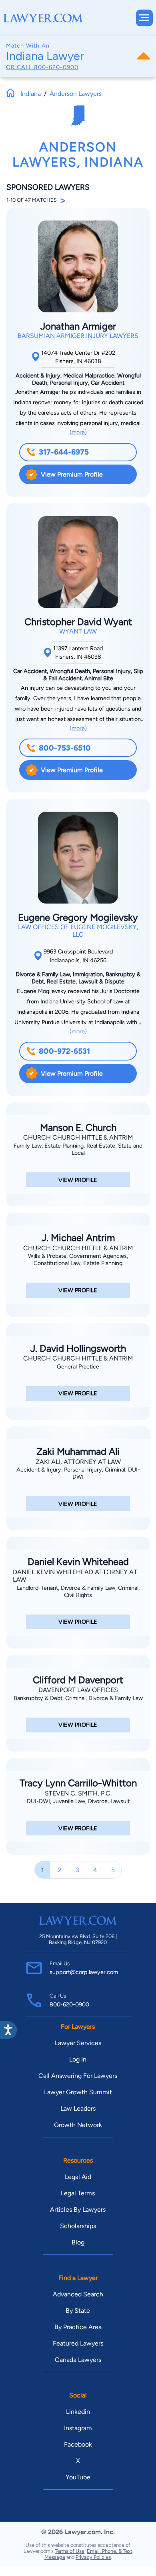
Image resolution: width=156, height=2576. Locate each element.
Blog (78, 2242)
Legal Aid (78, 2177)
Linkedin (78, 2412)
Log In (78, 2059)
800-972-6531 (64, 1051)
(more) (78, 432)
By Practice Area (78, 2327)
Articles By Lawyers (78, 2210)
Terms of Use (70, 2551)
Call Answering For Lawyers (78, 2076)
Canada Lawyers (78, 2360)
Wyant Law (78, 631)
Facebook (78, 2444)
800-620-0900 (56, 67)
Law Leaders (78, 2108)
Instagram (78, 2428)
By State (78, 2311)
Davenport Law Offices (78, 1690)
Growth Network (78, 2125)
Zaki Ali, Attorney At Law (78, 1462)
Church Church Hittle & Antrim (78, 1137)
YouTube (78, 2477)
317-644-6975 (64, 452)
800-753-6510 (65, 748)
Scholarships (78, 2226)
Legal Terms (78, 2193)
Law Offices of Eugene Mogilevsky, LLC (78, 931)
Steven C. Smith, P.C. (78, 1793)
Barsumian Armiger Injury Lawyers (78, 336)
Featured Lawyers (78, 2343)
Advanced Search (78, 2294)
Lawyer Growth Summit (78, 2092)
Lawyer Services (78, 2043)
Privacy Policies (93, 2557)
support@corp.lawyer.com (84, 1972)
